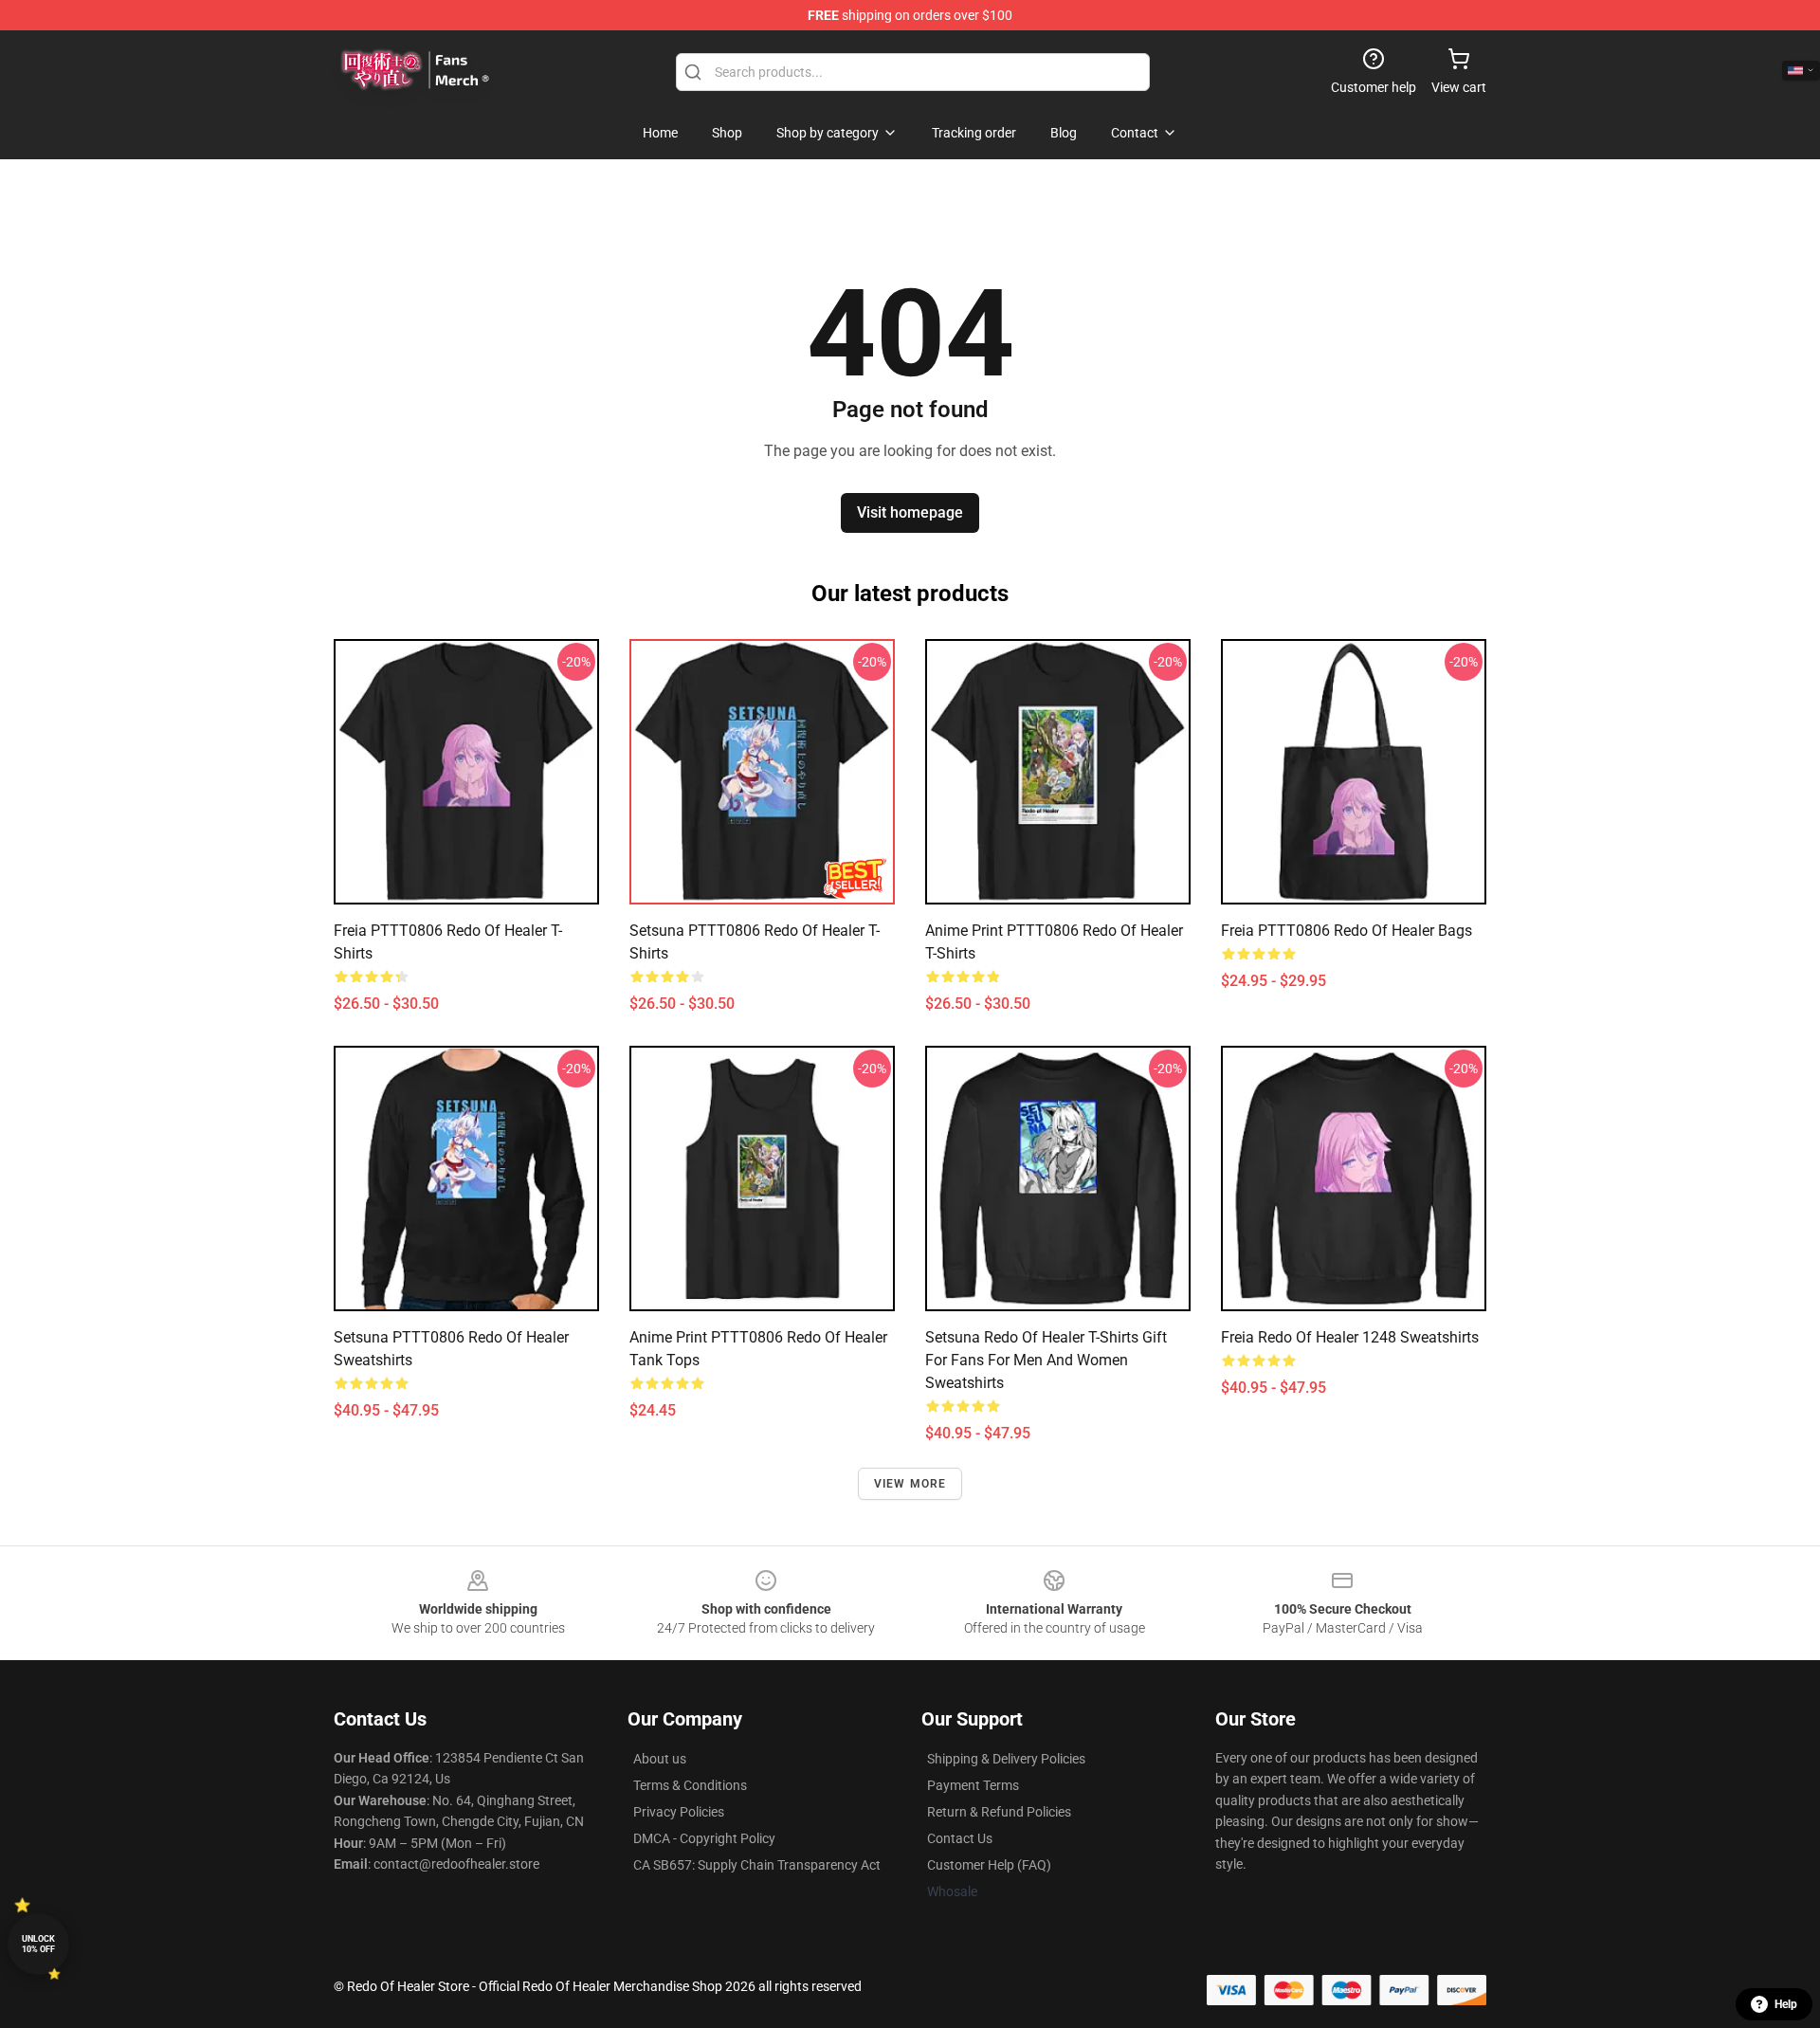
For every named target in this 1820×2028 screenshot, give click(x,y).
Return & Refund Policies (999, 1812)
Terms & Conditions (690, 1785)
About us (660, 1759)
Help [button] (1786, 2004)
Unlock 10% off (38, 1944)
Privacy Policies (679, 1812)
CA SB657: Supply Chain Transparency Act (757, 1865)
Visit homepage (910, 512)
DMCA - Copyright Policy (704, 1838)
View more (910, 1484)
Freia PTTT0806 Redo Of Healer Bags (1347, 931)
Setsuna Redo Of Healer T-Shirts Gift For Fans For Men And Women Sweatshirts (1046, 1360)
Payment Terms (973, 1785)
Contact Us (960, 1838)
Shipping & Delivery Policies (1006, 1759)
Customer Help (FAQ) (989, 1865)
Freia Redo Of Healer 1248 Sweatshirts (1350, 1337)
